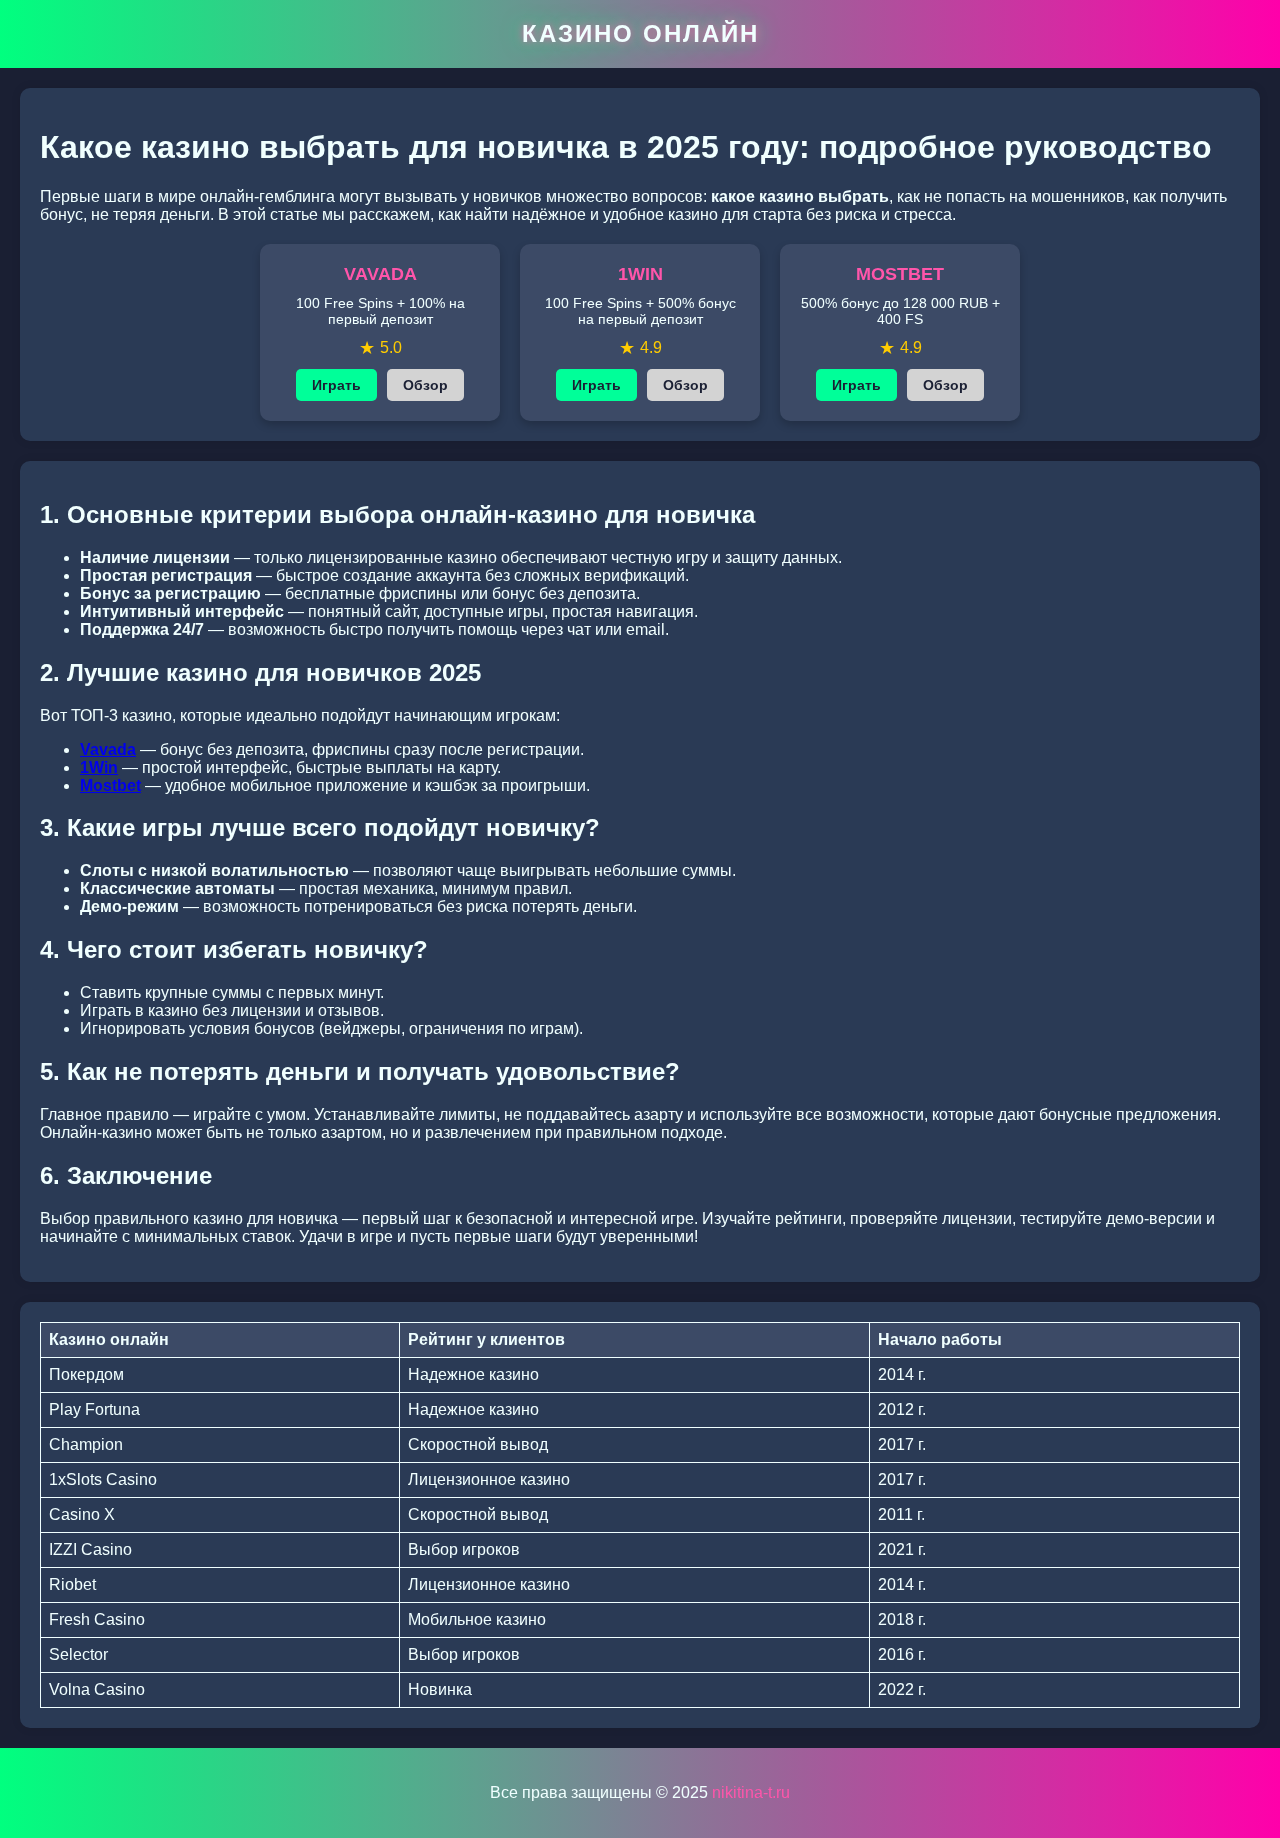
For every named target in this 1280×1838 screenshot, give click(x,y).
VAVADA (380, 274)
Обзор (425, 385)
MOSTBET (900, 274)
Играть (336, 385)
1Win (99, 767)
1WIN (640, 274)
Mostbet (110, 785)
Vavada (108, 749)
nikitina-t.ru (751, 1792)
